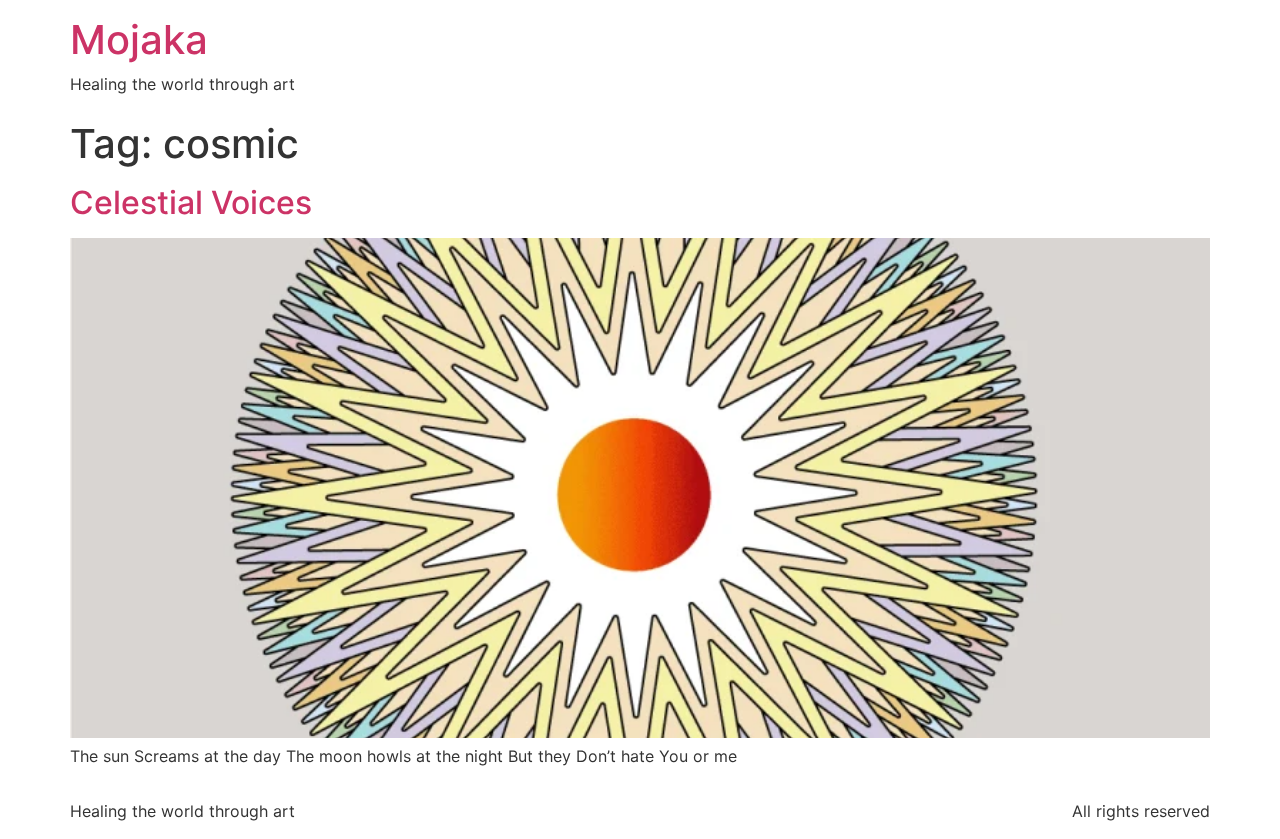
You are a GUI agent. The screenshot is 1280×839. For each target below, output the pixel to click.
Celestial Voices (191, 202)
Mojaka (139, 39)
